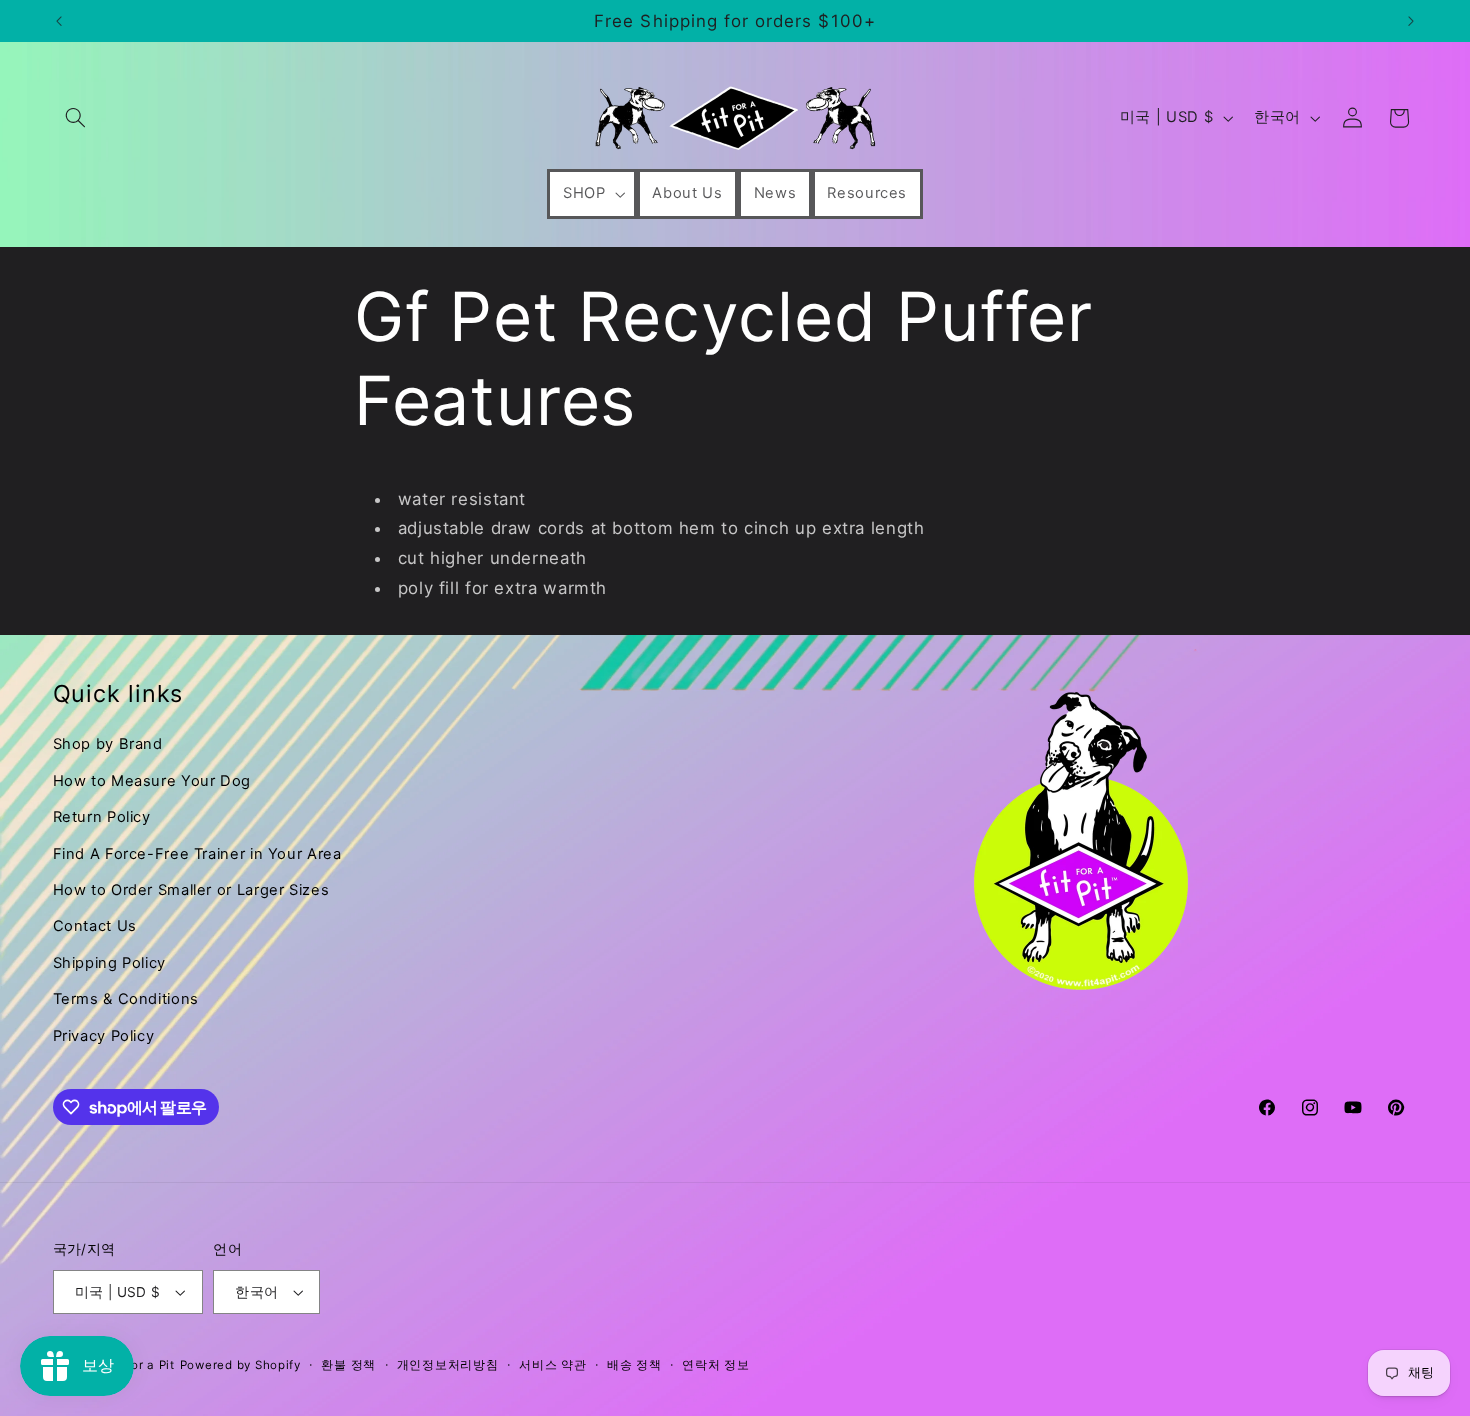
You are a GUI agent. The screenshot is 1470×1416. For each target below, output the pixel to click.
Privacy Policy (104, 1036)
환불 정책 (348, 1365)
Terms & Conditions (126, 999)
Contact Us (95, 926)
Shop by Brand (108, 744)
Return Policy (102, 817)
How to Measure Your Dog (152, 781)
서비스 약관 (552, 1365)
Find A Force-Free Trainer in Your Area (197, 854)
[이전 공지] (59, 21)
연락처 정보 (715, 1365)
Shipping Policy (109, 963)
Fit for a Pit (140, 1365)
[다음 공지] (1411, 21)
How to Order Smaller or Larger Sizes (191, 890)
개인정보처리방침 (448, 1365)
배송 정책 (634, 1365)
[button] (76, 118)
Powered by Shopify (240, 1365)
